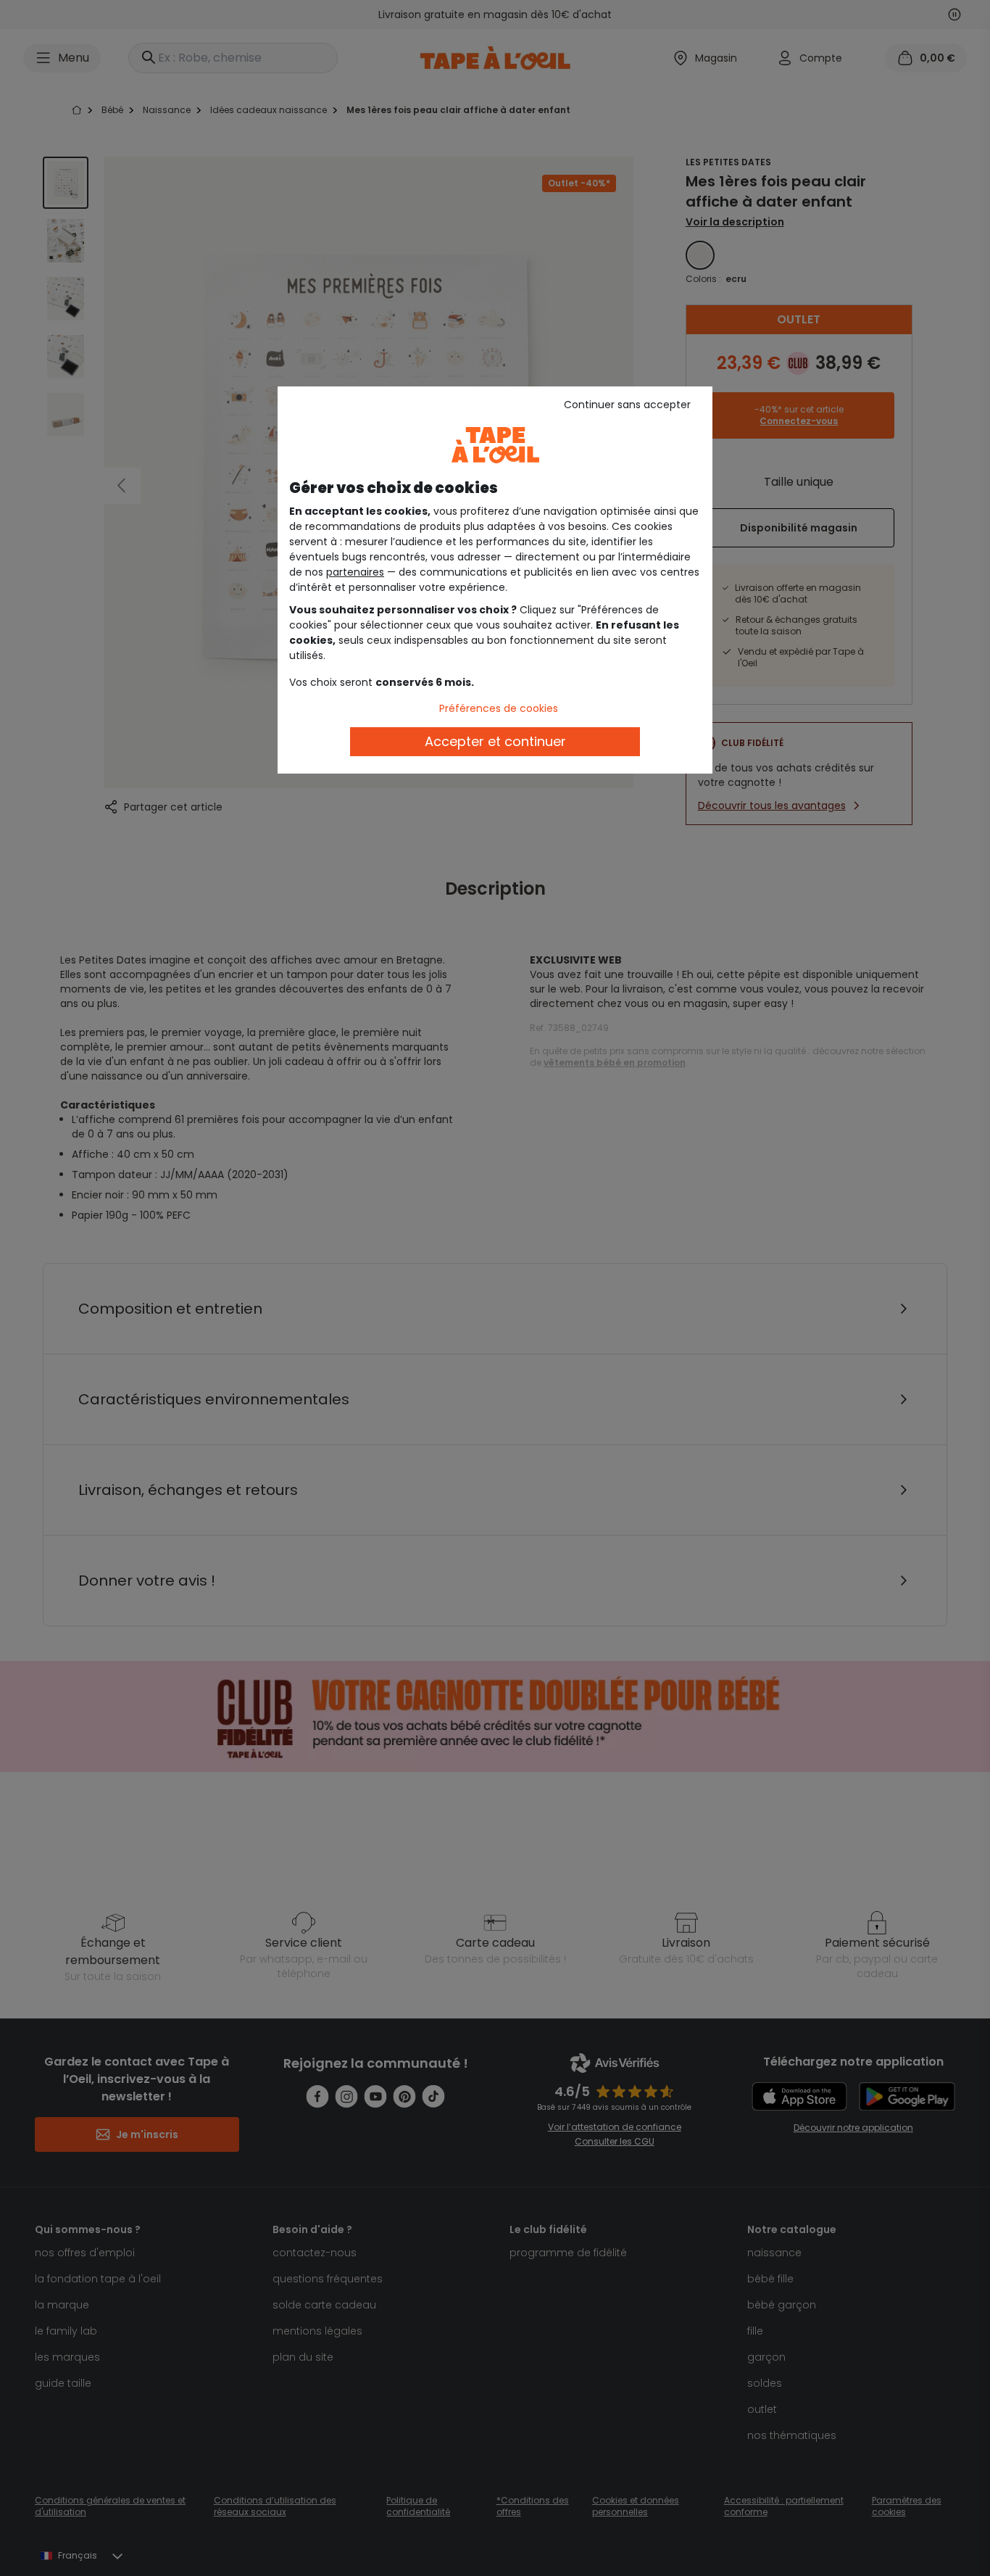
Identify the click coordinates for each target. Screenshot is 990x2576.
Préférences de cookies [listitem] (499, 708)
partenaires (355, 572)
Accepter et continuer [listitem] (495, 741)
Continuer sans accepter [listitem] (627, 405)
